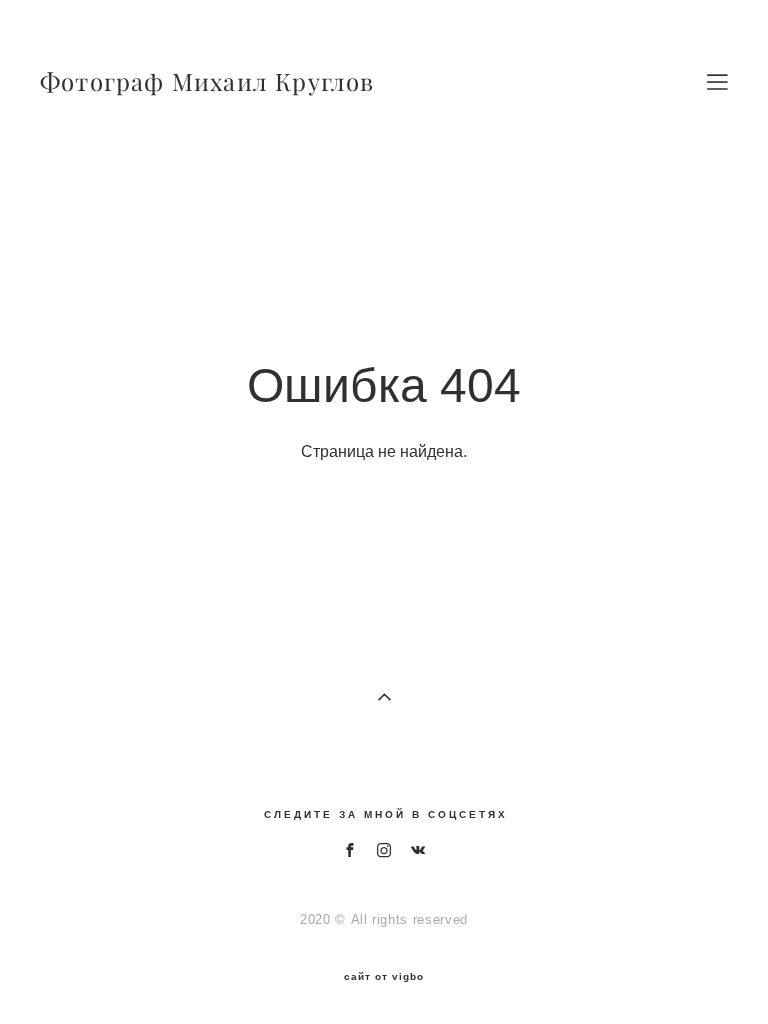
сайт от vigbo (384, 977)
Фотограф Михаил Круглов (207, 82)
